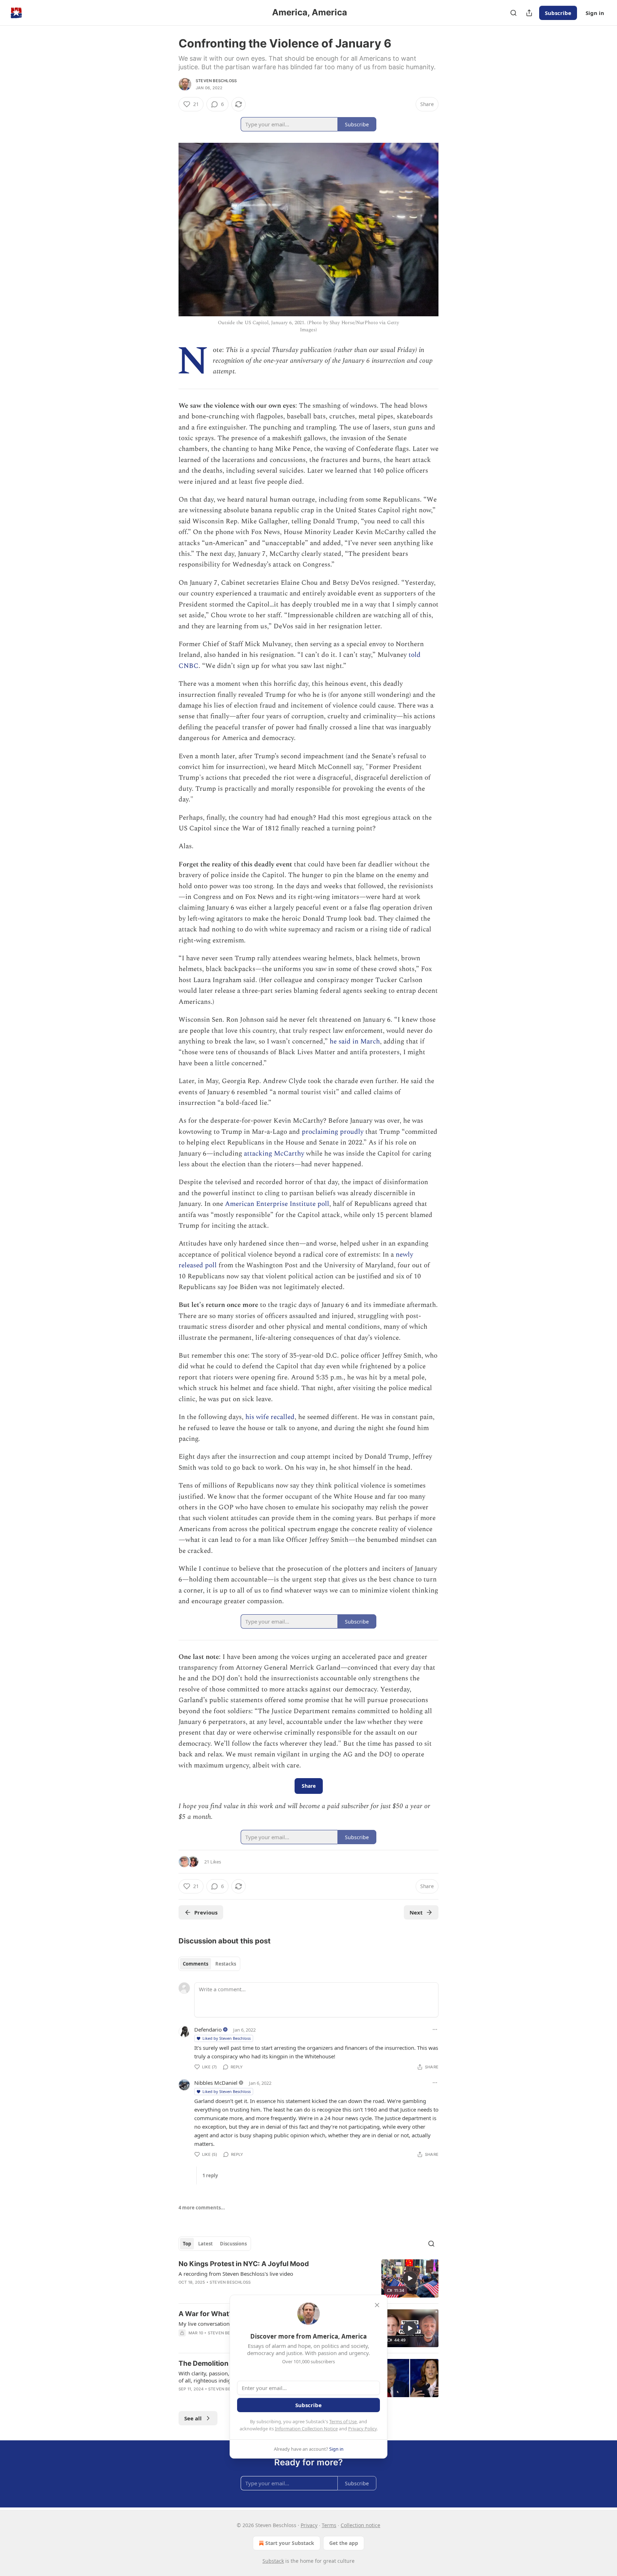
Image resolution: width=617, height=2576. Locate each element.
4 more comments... (202, 2208)
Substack (273, 2561)
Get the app (344, 2543)
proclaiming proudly (333, 1132)
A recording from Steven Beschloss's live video (236, 2274)
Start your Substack (290, 2543)
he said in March (355, 1042)
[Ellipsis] (435, 2029)
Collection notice (360, 2525)
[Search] (513, 13)
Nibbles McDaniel (216, 2083)
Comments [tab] (195, 1964)
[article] (308, 2278)
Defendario (208, 2029)
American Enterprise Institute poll (277, 1204)
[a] (410, 2278)
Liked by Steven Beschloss (227, 2038)
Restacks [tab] (226, 1964)
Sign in (595, 13)
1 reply (210, 2175)
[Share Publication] (529, 13)
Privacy (309, 2525)
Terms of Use (343, 2421)
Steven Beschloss (216, 81)
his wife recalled (270, 1417)
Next (416, 1912)
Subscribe (558, 13)
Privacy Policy (362, 2429)
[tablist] (209, 1964)
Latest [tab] (205, 2244)
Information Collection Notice (306, 2429)
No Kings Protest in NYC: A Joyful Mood (244, 2264)
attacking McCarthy (274, 1154)
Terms (329, 2525)
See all (193, 2418)
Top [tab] (187, 2244)
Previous (206, 1912)
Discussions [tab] (233, 2244)
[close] (377, 2305)
